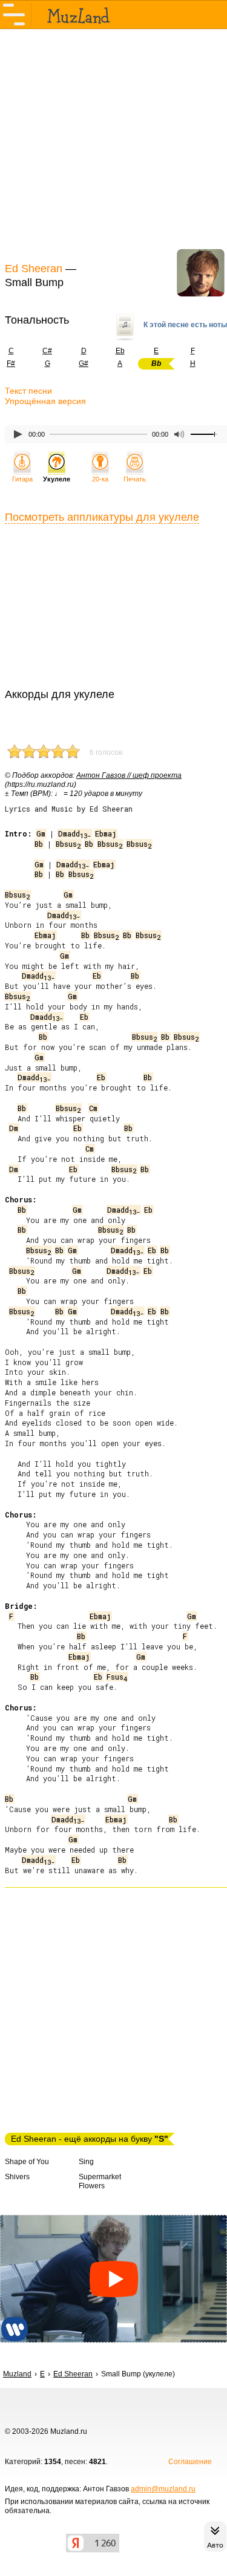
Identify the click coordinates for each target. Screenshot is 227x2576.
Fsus (117, 1677)
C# (47, 351)
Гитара (22, 479)
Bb (39, 844)
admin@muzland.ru (163, 2489)
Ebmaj (106, 833)
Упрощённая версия (45, 401)
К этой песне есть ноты (185, 325)
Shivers (17, 2177)
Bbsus (68, 844)
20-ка (100, 479)
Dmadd (74, 833)
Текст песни (28, 391)
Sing (86, 2162)
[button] (113, 2279)
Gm (41, 833)
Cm (93, 1108)
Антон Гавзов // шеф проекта (129, 775)
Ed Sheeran (34, 269)
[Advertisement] (113, 144)
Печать (135, 479)
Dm (14, 1128)
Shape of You (27, 2162)
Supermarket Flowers (100, 2181)
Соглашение (190, 2462)
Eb (120, 351)
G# (84, 364)
